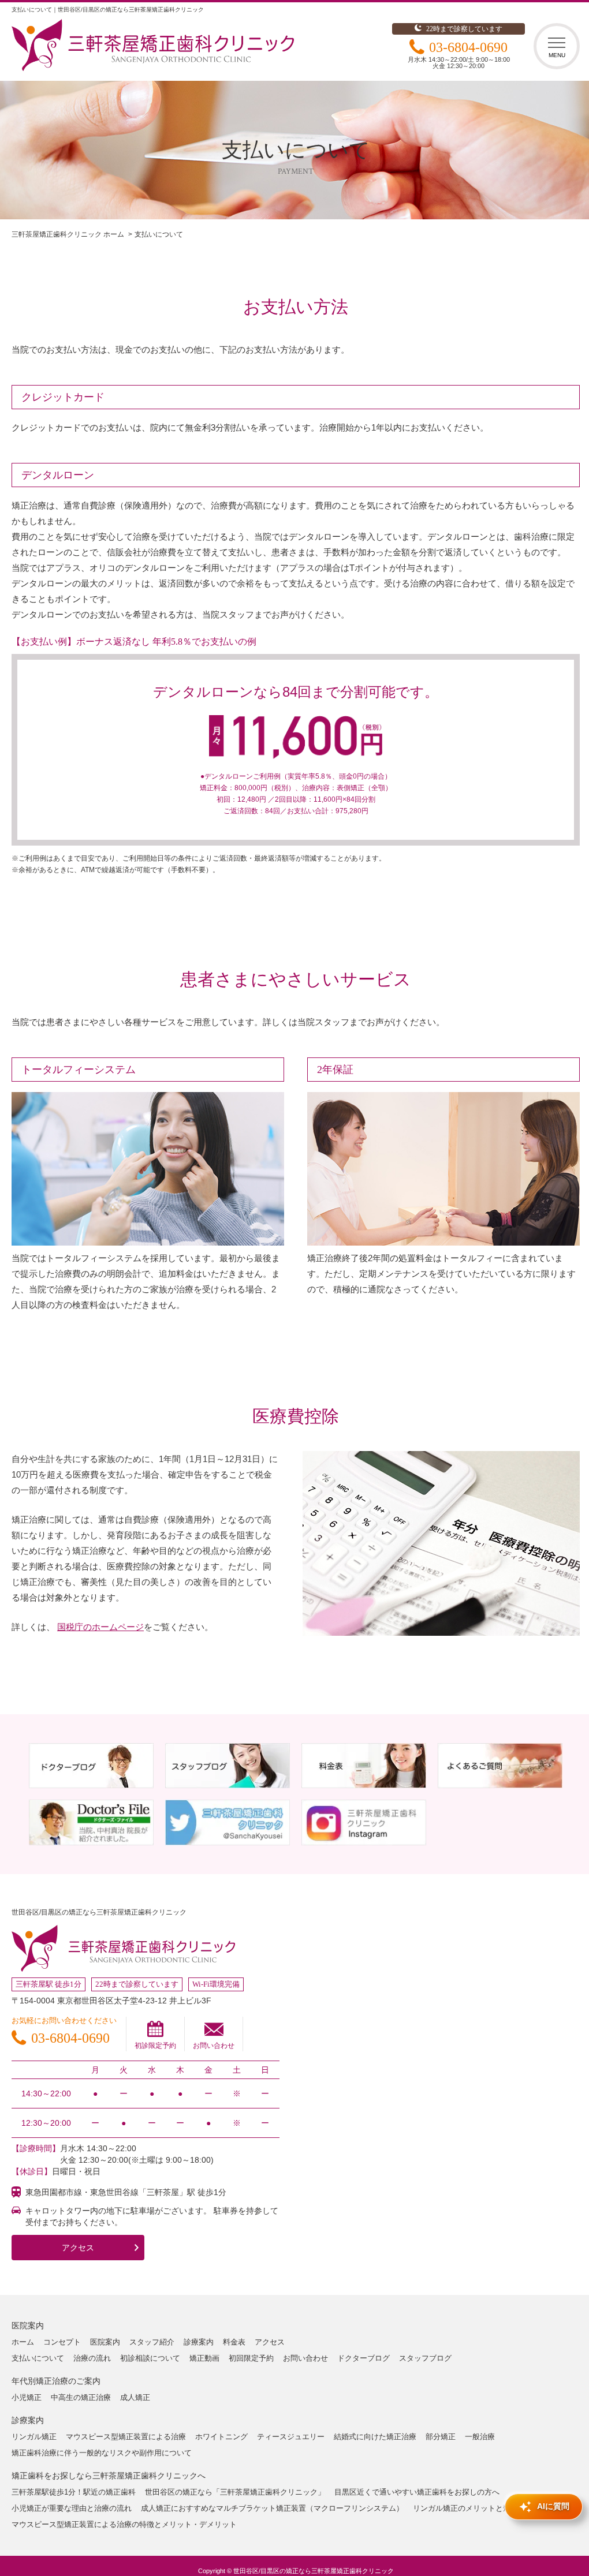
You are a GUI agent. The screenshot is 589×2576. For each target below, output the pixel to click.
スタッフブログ (425, 2358)
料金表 (234, 2342)
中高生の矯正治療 (81, 2397)
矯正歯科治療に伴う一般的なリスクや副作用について (102, 2453)
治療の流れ (92, 2358)
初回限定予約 (251, 2358)
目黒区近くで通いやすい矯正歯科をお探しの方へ (417, 2492)
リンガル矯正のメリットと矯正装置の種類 (484, 2508)
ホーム (23, 2342)
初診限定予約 (155, 2046)
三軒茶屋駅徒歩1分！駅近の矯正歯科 (74, 2492)
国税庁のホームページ (100, 1627)
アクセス (78, 2248)
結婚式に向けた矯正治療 (375, 2437)
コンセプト (62, 2342)
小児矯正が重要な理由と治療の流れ (72, 2508)
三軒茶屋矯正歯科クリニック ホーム (68, 234)
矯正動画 (204, 2358)
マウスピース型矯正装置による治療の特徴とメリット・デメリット (124, 2524)
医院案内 (105, 2342)
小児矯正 (27, 2397)
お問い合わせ (214, 2046)
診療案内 (199, 2342)
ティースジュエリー (291, 2437)
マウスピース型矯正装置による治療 (126, 2437)
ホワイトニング (221, 2437)
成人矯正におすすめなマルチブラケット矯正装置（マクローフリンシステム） (272, 2508)
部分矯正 (441, 2437)
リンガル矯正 (34, 2437)
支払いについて (38, 2358)
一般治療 (480, 2437)
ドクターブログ (364, 2358)
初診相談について (150, 2358)
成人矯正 (135, 2397)
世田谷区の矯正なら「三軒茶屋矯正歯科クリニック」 (235, 2492)
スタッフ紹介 (152, 2342)
